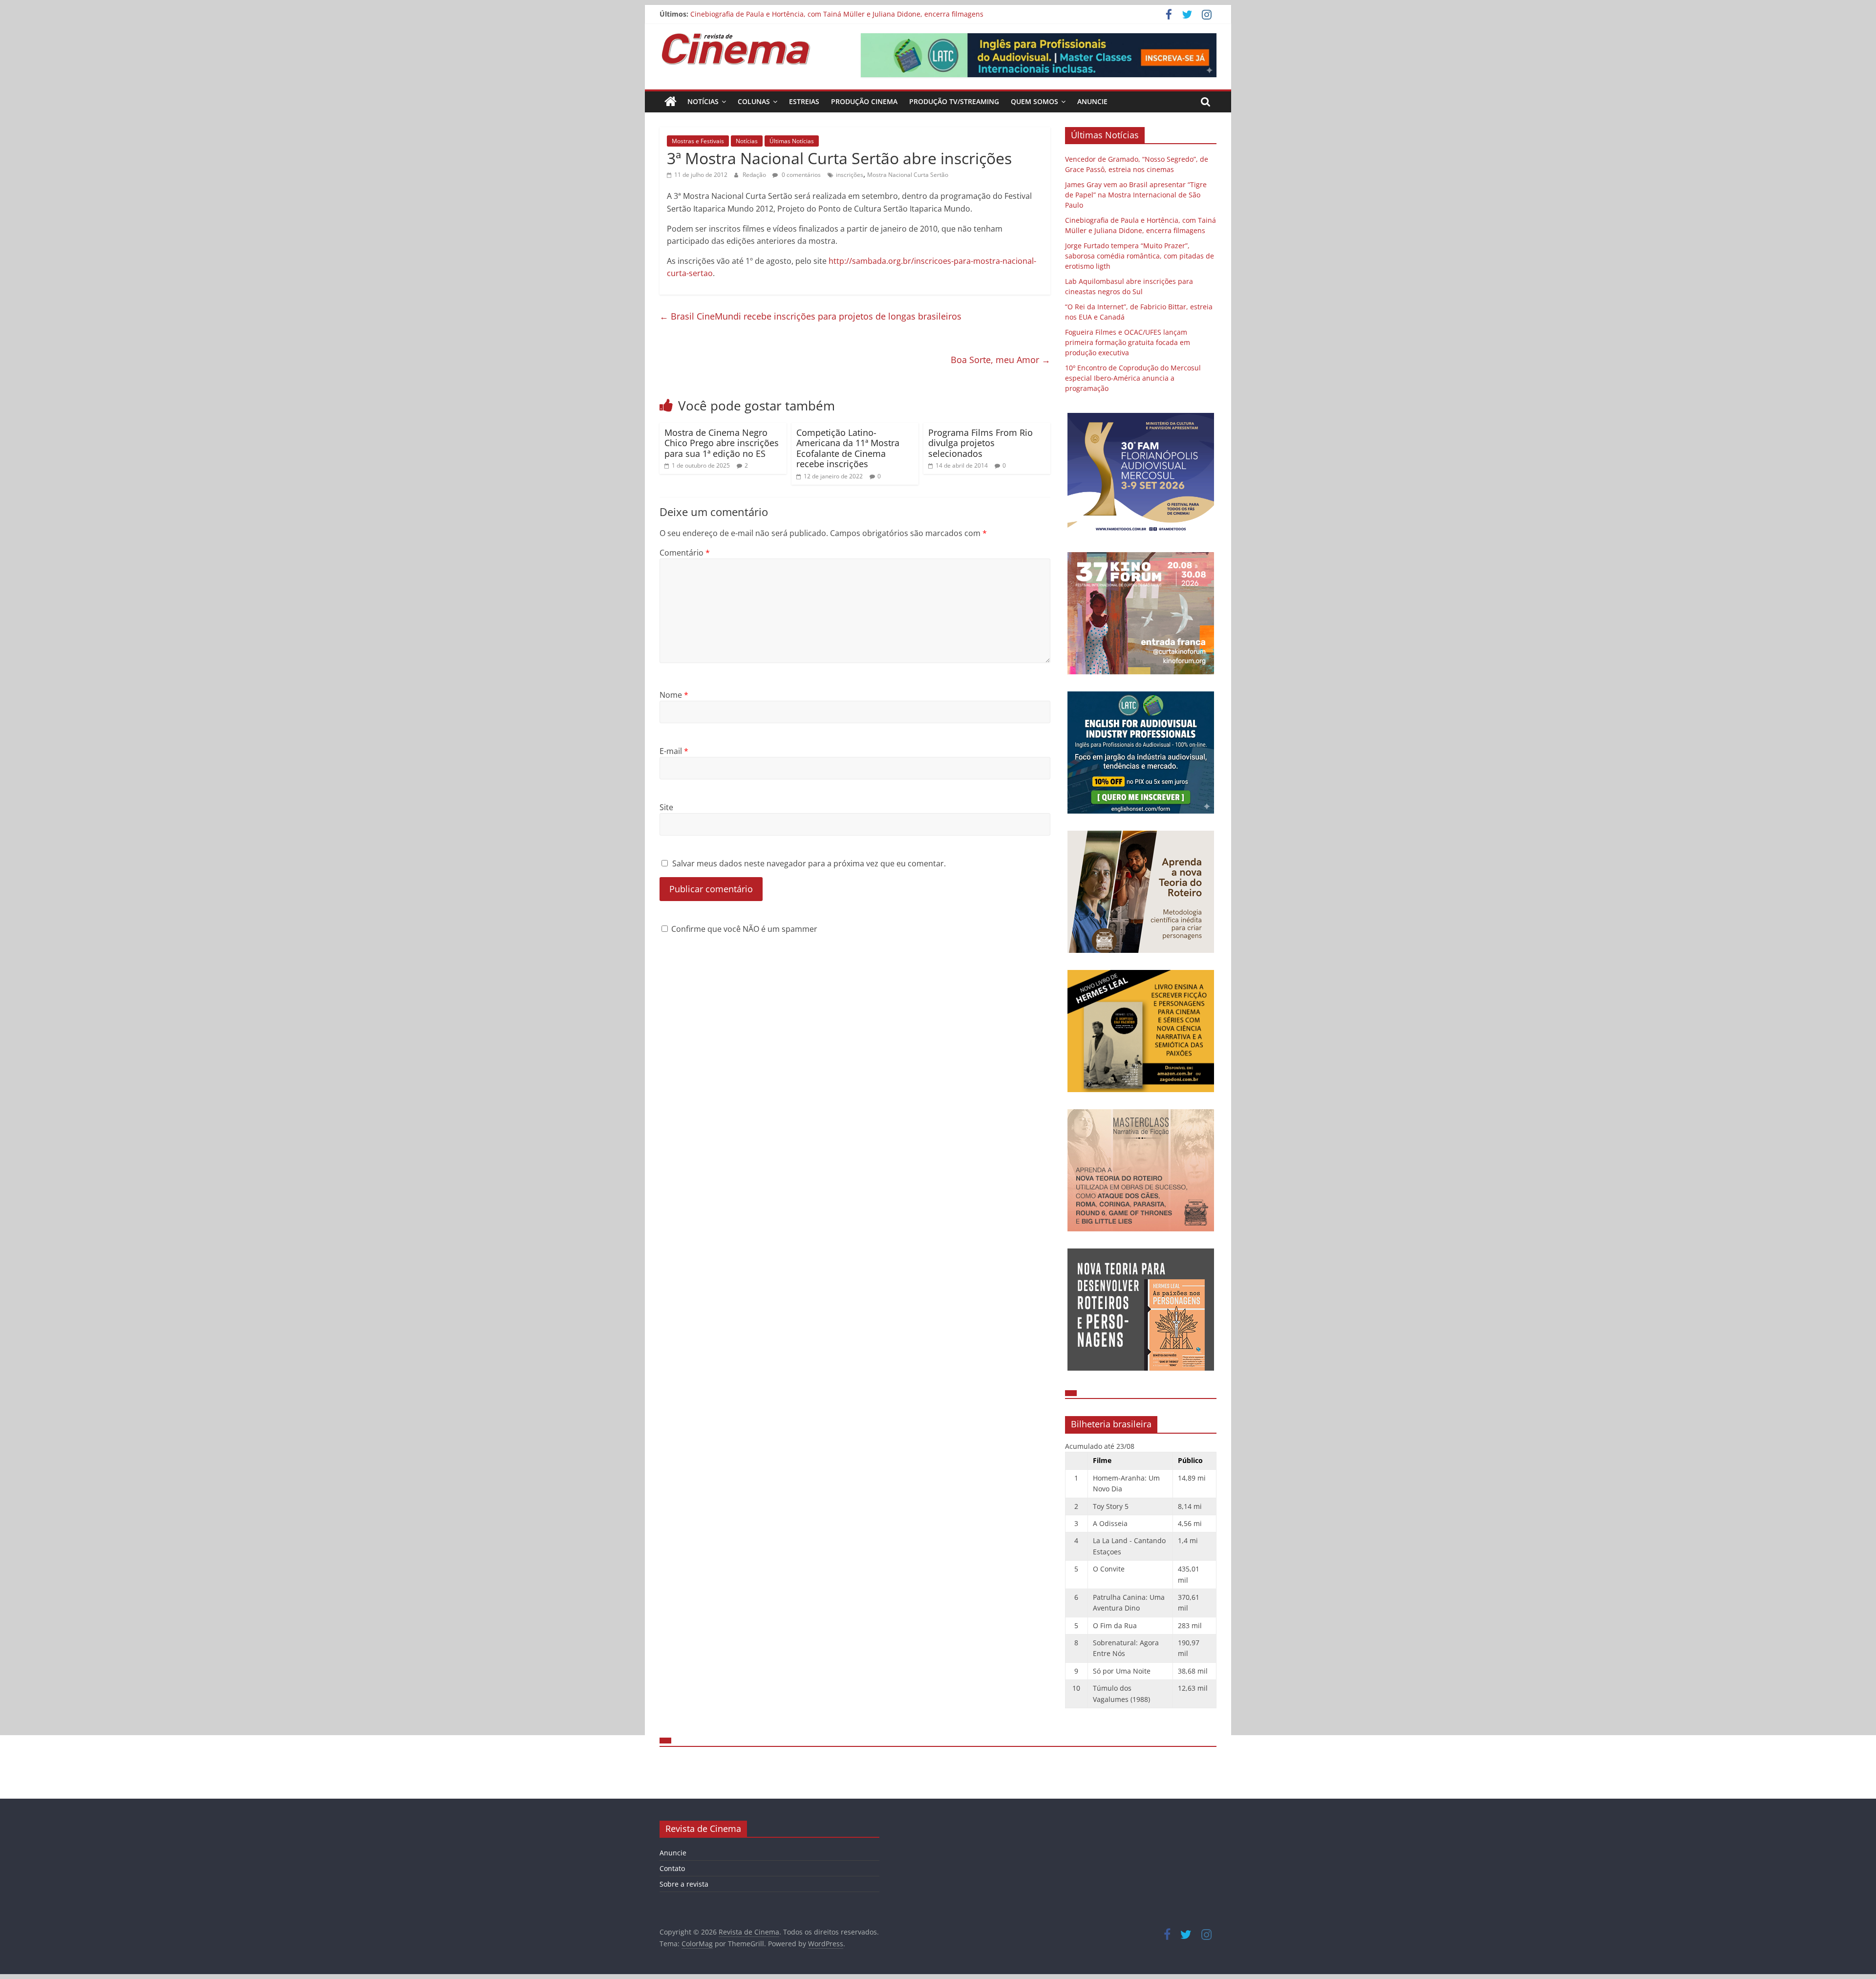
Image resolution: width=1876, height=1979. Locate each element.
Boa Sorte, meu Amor (1001, 360)
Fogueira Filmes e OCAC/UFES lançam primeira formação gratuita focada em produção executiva (1128, 342)
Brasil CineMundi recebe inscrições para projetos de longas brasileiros (810, 316)
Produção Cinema (864, 101)
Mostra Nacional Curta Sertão (908, 175)
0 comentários (800, 175)
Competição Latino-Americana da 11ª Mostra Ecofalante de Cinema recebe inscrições (848, 448)
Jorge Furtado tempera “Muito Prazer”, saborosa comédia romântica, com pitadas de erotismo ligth (1140, 256)
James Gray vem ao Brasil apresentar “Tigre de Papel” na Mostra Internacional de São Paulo (1136, 195)
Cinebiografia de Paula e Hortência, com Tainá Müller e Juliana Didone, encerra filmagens (837, 14)
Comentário (685, 553)
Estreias (804, 101)
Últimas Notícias (792, 141)
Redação (755, 175)
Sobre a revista (684, 1884)
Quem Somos (1034, 101)
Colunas (754, 101)
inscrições (850, 175)
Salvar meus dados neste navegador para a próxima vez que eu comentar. (809, 863)
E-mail (674, 751)
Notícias (703, 101)
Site (666, 807)
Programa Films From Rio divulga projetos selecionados (981, 443)
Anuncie (1092, 101)
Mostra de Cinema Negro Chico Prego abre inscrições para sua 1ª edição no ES (722, 443)
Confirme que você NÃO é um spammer (743, 929)
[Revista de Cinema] (671, 102)
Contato (672, 1868)
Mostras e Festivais (698, 141)
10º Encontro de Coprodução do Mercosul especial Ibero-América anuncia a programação (1133, 378)
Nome (674, 695)
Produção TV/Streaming (954, 101)
